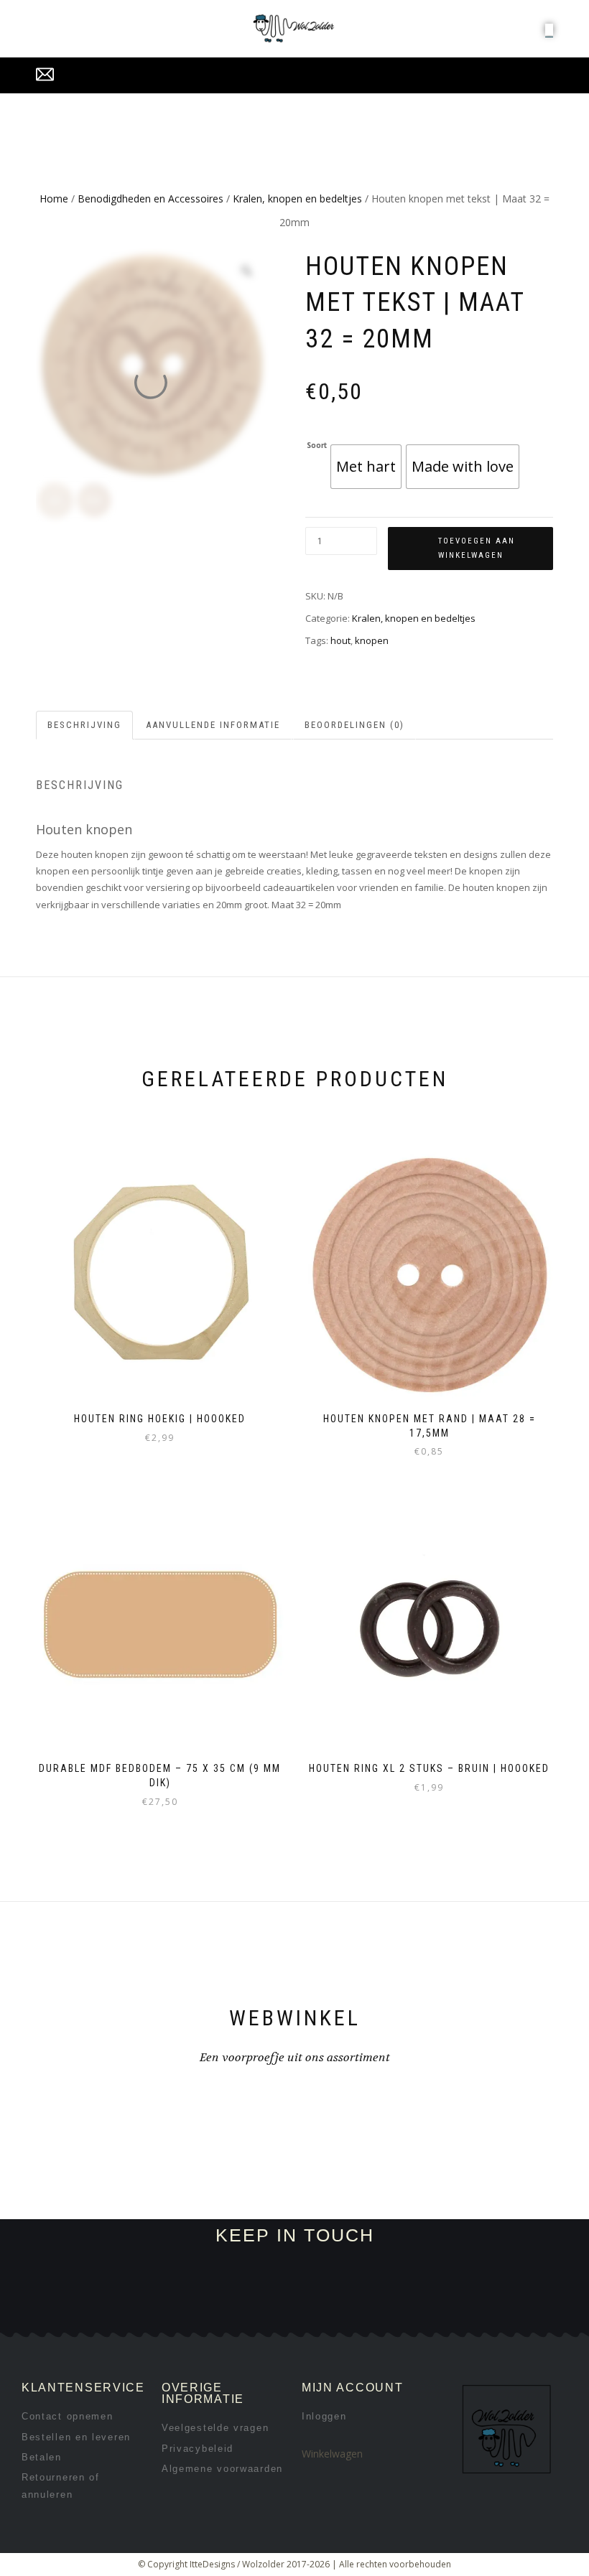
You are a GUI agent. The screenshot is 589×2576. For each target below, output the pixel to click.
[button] (549, 29)
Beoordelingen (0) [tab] (354, 725)
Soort (317, 446)
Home (54, 199)
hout (340, 640)
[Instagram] (171, 2315)
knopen (372, 640)
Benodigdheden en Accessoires (150, 199)
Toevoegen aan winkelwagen (477, 548)
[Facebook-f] (123, 2315)
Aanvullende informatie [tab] (213, 725)
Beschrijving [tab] (84, 725)
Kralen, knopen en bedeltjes (297, 199)
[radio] (366, 467)
